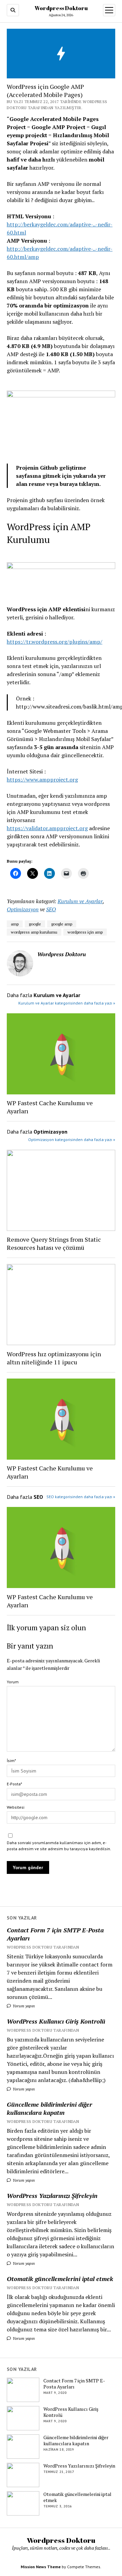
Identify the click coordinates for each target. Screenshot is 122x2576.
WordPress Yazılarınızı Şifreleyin (52, 2196)
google (35, 924)
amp (15, 924)
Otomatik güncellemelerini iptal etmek (60, 2279)
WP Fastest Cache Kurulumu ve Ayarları (50, 1107)
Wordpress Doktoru (61, 8)
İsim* (11, 1761)
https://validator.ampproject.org (47, 828)
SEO (51, 909)
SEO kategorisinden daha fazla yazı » (81, 1497)
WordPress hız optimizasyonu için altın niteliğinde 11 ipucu (54, 1358)
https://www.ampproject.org (42, 779)
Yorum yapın (23, 2006)
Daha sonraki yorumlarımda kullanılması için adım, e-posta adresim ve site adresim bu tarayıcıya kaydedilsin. (59, 1846)
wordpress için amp (85, 932)
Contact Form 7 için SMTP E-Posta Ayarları (55, 1934)
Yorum (13, 1682)
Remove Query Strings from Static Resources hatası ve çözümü (54, 1243)
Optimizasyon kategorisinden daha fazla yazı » (72, 1140)
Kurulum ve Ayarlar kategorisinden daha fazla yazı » (67, 1003)
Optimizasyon (23, 909)
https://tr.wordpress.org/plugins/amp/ (55, 642)
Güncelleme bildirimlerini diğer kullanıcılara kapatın (49, 2108)
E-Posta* (14, 1784)
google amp (62, 924)
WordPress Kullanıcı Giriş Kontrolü (56, 2021)
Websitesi (16, 1807)
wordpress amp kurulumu (34, 932)
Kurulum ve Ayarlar (80, 901)
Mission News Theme (41, 2567)
